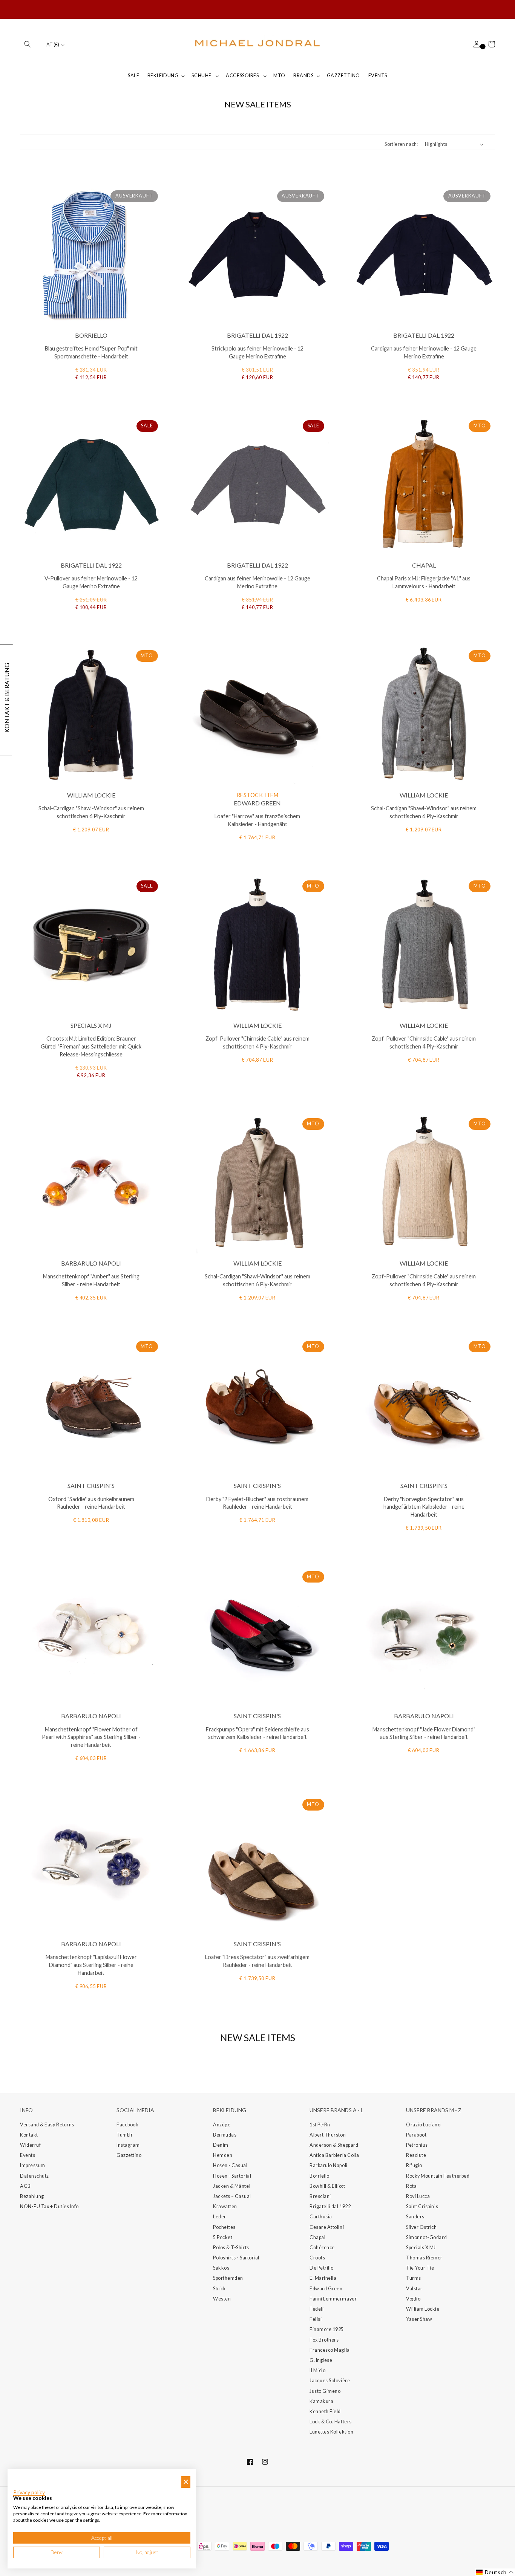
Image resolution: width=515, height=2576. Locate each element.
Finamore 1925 (327, 2329)
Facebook (127, 2125)
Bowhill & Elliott (327, 2186)
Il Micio (317, 2370)
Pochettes (224, 2227)
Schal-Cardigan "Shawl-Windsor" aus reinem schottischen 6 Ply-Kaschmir (91, 812)
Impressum (33, 2165)
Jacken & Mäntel (232, 2186)
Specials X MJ (421, 2248)
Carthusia (321, 2217)
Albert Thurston (328, 2135)
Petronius (417, 2145)
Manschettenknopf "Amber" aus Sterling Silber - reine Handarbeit (91, 1280)
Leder (220, 2217)
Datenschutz (34, 2176)
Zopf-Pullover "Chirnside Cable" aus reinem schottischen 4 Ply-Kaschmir (257, 1042)
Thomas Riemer (424, 2258)
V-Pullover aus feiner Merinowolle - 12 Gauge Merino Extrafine (91, 582)
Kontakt (29, 2135)
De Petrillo (322, 2268)
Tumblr (125, 2135)
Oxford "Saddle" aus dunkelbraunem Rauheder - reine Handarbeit (91, 1503)
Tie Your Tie (420, 2268)
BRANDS (303, 76)
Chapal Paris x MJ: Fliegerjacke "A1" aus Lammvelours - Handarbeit (424, 582)
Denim (221, 2145)
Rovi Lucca (418, 2196)
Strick (219, 2289)
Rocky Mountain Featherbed (438, 2176)
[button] (28, 44)
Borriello (320, 2176)
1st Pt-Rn (320, 2125)
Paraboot (416, 2135)
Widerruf (30, 2145)
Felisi (316, 2319)
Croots (317, 2258)
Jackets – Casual (232, 2196)
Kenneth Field (325, 2411)
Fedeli (317, 2309)
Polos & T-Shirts (231, 2248)
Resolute (416, 2155)
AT (53, 45)
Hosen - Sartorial (232, 2176)
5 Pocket (223, 2237)
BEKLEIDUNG (163, 76)
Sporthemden (228, 2278)
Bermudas (225, 2135)
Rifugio (414, 2165)
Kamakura (321, 2401)
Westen (222, 2299)
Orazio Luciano (423, 2125)
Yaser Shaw (419, 2319)
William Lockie (423, 2309)
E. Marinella (323, 2278)
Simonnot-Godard (426, 2237)
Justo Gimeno (325, 2391)
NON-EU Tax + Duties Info (49, 2206)
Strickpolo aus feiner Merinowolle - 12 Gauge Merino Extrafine (257, 352)
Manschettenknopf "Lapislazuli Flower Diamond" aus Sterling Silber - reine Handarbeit (91, 1965)
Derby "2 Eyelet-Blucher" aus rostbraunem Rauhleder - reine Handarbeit (257, 1503)
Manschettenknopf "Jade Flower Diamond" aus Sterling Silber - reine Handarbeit (424, 1733)
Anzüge (222, 2125)
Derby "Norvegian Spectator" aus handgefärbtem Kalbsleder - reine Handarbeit (424, 1507)
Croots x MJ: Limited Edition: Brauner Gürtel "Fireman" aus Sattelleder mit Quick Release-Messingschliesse (91, 1046)
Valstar (414, 2289)
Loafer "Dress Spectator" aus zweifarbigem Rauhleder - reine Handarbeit (257, 1961)
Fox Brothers (324, 2340)
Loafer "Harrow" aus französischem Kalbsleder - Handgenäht (257, 820)
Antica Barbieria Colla (334, 2155)
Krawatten (225, 2206)
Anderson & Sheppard (334, 2145)
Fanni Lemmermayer (333, 2299)
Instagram (128, 2145)
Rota (411, 2186)
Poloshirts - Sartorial (236, 2258)
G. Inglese (321, 2360)
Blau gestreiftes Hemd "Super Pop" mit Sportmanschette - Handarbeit (91, 352)
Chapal (317, 2237)
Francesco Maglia (330, 2350)
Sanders (415, 2217)
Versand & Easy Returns (47, 2125)
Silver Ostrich (422, 2227)
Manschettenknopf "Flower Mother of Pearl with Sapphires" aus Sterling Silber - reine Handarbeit (91, 1737)
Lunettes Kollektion (331, 2432)
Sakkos (221, 2268)
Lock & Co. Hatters (331, 2422)
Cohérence (322, 2248)
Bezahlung (32, 2196)
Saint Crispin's (422, 2206)
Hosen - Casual (230, 2165)
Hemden (223, 2155)
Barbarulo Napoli (329, 2165)
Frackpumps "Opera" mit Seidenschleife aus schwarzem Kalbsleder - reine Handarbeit (257, 1733)
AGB (25, 2186)
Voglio (413, 2299)
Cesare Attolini (327, 2227)
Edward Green (326, 2289)
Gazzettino (129, 2155)
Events (28, 2155)
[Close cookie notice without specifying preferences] (186, 2482)
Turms (414, 2278)
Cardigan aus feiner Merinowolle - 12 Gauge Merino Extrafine (424, 352)
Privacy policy (29, 2492)
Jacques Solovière (330, 2381)
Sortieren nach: (401, 144)
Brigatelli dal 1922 (330, 2206)
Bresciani (320, 2196)
